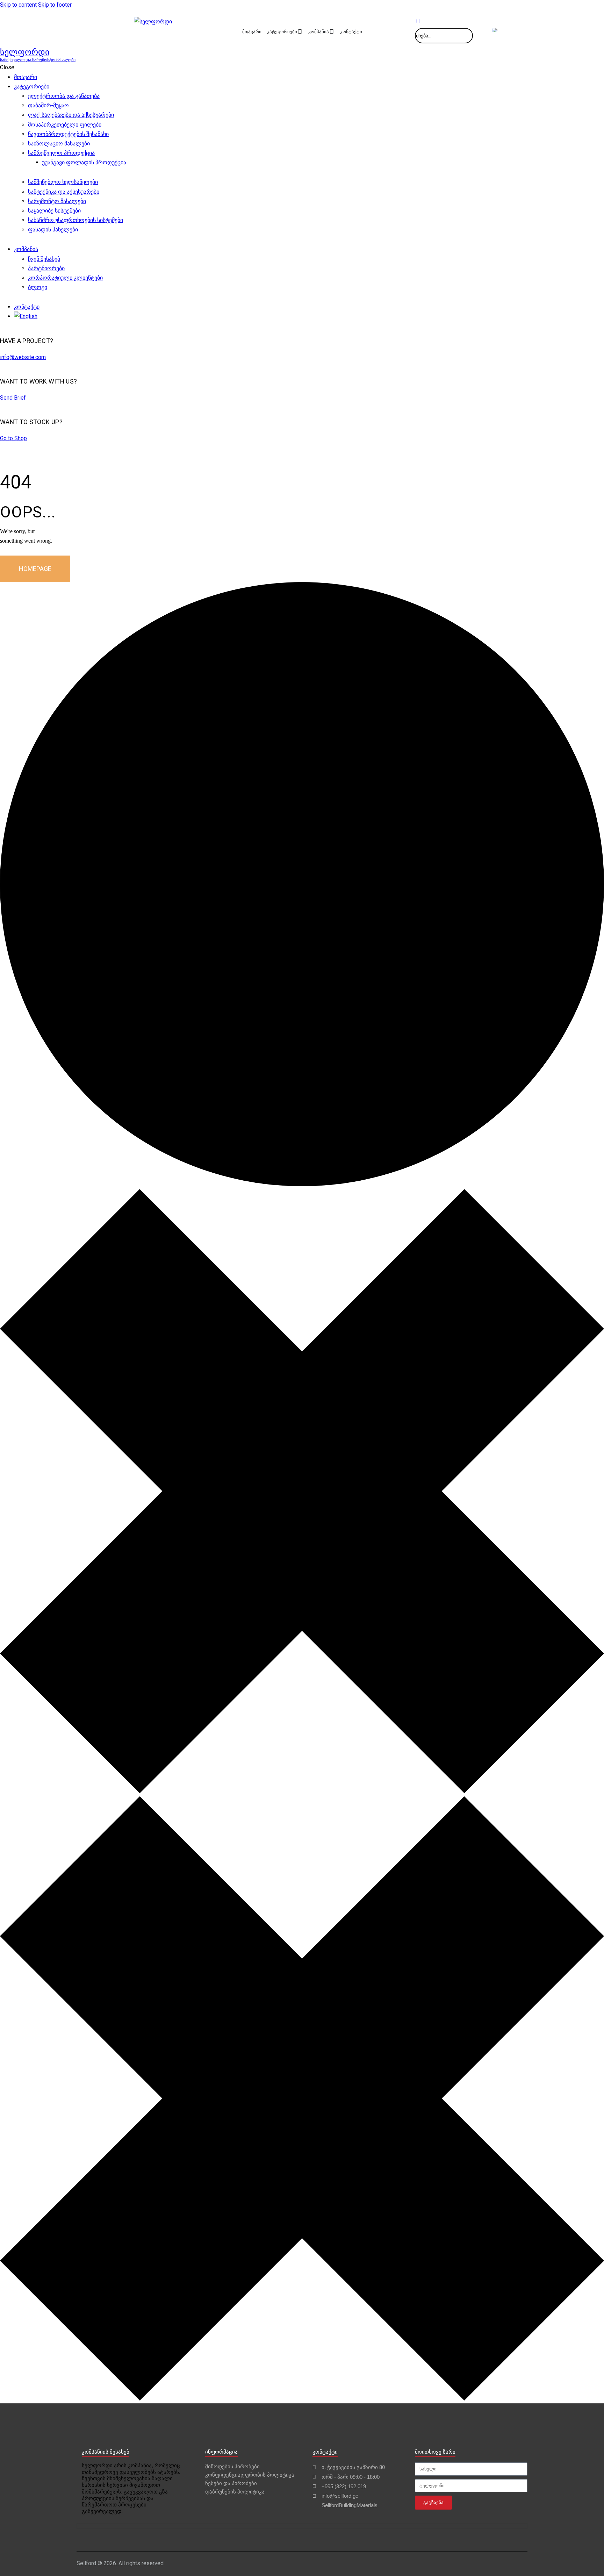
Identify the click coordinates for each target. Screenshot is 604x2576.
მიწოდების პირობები (232, 2466)
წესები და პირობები (231, 2483)
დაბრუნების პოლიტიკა (235, 2492)
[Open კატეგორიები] (300, 32)
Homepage (35, 569)
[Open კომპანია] (332, 32)
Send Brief (13, 398)
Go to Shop (13, 438)
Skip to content (18, 5)
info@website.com (23, 357)
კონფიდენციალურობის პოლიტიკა (250, 2475)
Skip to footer (55, 5)
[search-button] (418, 21)
